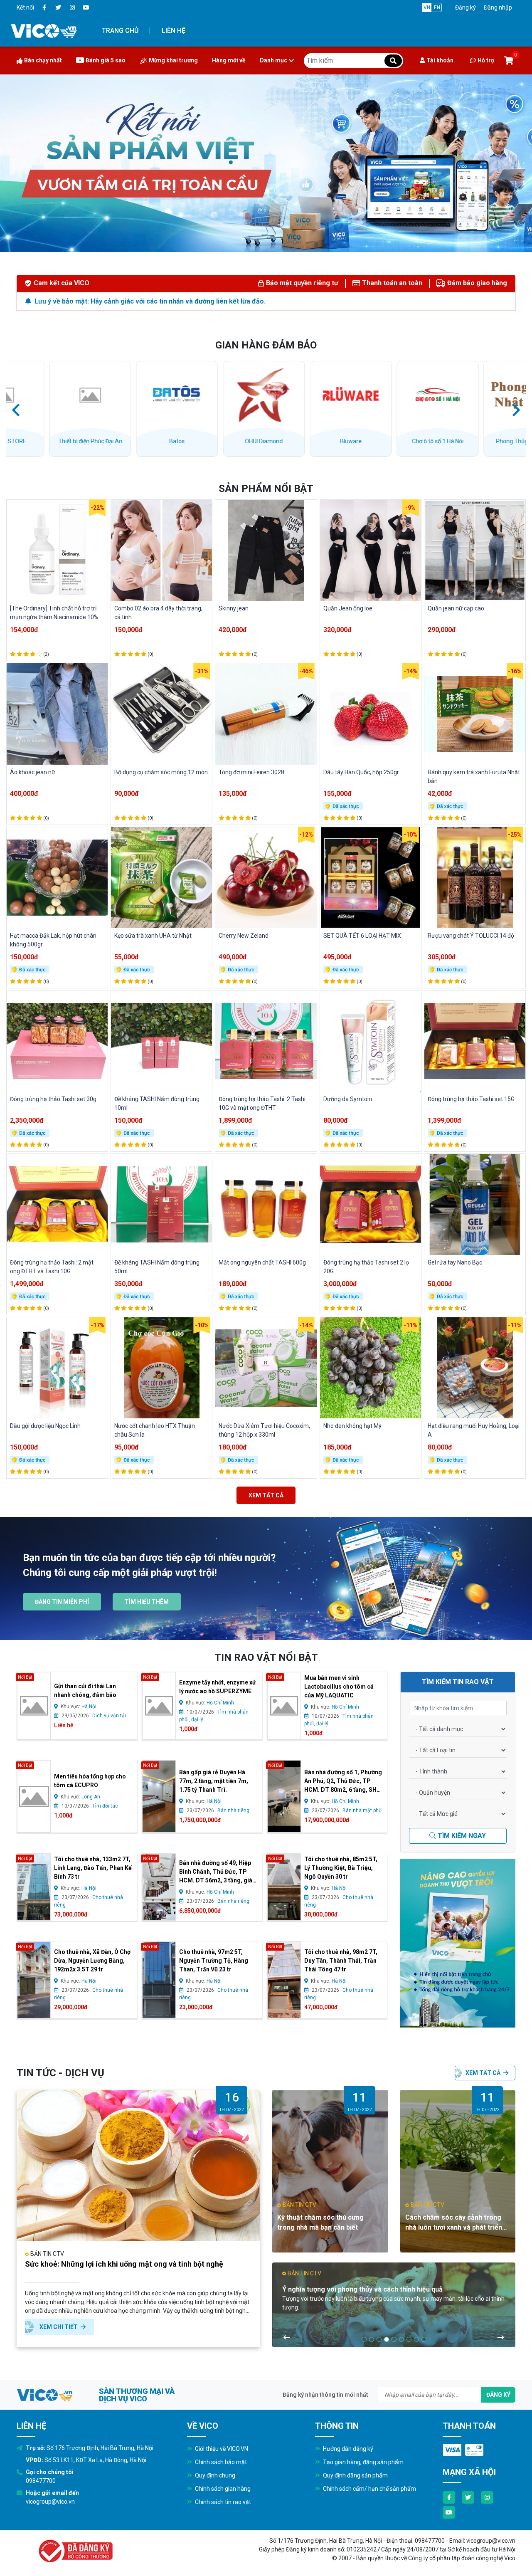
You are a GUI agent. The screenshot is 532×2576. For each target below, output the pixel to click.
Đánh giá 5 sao (106, 60)
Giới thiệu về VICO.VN (221, 2449)
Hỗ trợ (486, 60)
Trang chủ (120, 31)
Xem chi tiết (59, 2327)
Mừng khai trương (173, 60)
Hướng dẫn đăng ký (347, 2449)
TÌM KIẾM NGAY (461, 1836)
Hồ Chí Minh (220, 1703)
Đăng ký (465, 7)
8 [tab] (416, 2339)
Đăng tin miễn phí (62, 1602)
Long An (91, 1797)
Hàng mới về (229, 60)
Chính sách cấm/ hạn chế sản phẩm (369, 2489)
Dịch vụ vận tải (109, 1716)
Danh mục (273, 60)
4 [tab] (387, 2339)
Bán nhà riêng (233, 1810)
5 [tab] (394, 2339)
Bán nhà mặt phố (362, 1810)
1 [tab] (364, 2339)
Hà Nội (89, 1707)
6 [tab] (401, 2339)
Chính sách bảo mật (220, 2462)
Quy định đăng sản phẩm (355, 2475)
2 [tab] (372, 2339)
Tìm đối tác (105, 1806)
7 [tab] (409, 2339)
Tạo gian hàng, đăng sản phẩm (363, 2462)
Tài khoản (440, 60)
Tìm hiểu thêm (147, 1602)
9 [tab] (424, 2339)
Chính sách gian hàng (222, 2489)
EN (437, 7)
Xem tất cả (266, 1495)
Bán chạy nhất (43, 60)
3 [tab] (379, 2339)
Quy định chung (214, 2475)
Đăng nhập (498, 7)
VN (427, 7)
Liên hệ (174, 31)
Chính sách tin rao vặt (222, 2502)
